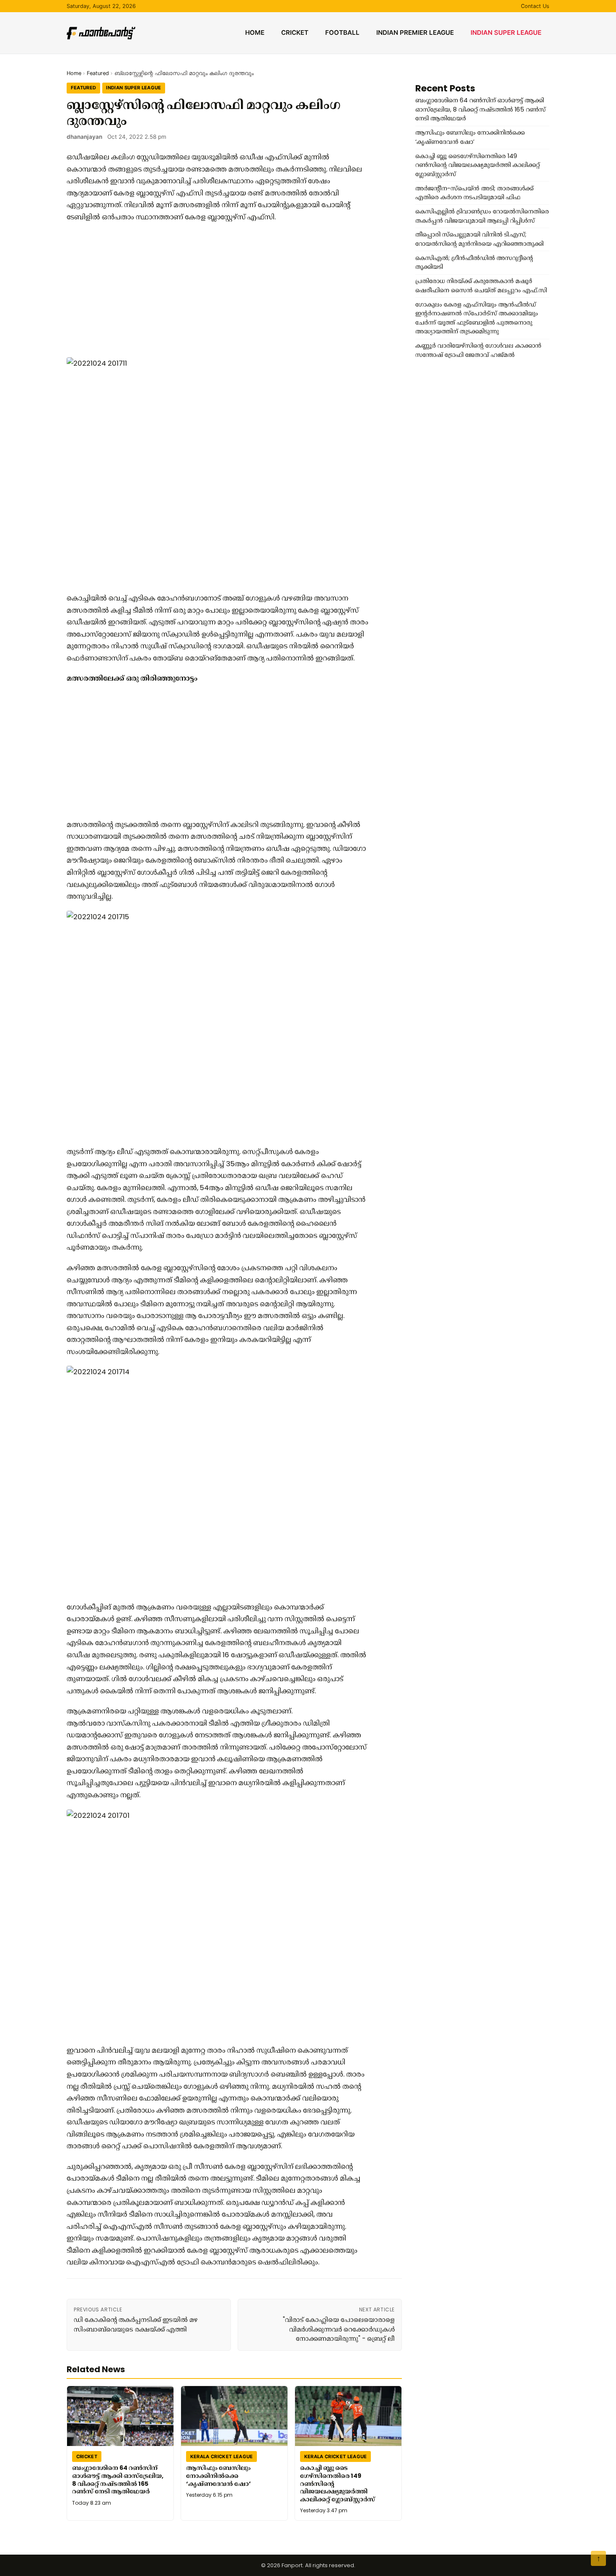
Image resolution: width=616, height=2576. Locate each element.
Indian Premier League (415, 32)
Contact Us (535, 6)
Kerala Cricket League (222, 2456)
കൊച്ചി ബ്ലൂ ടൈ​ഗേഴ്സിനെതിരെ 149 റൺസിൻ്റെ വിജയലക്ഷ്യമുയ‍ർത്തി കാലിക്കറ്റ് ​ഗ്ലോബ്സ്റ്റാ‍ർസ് (338, 2484)
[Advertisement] (217, 290)
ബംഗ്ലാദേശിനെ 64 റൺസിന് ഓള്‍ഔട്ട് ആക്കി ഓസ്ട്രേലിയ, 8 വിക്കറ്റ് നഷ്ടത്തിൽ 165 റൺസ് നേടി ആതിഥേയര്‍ (118, 2480)
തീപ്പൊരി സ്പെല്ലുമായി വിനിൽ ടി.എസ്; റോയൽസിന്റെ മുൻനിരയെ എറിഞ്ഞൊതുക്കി (479, 239)
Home (255, 32)
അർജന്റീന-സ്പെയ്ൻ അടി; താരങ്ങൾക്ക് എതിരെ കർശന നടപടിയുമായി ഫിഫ (474, 193)
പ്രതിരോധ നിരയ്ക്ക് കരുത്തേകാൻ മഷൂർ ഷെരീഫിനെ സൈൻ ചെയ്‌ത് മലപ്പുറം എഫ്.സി (481, 286)
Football (342, 32)
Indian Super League (506, 32)
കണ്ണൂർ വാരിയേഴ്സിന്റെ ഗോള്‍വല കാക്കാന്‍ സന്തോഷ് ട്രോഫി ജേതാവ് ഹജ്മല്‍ (478, 350)
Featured (98, 73)
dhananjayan (84, 137)
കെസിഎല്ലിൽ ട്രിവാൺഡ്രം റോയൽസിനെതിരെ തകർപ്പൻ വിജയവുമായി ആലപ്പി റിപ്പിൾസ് (482, 216)
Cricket (295, 32)
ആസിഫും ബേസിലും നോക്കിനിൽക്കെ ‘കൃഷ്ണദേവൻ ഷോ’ (219, 2476)
